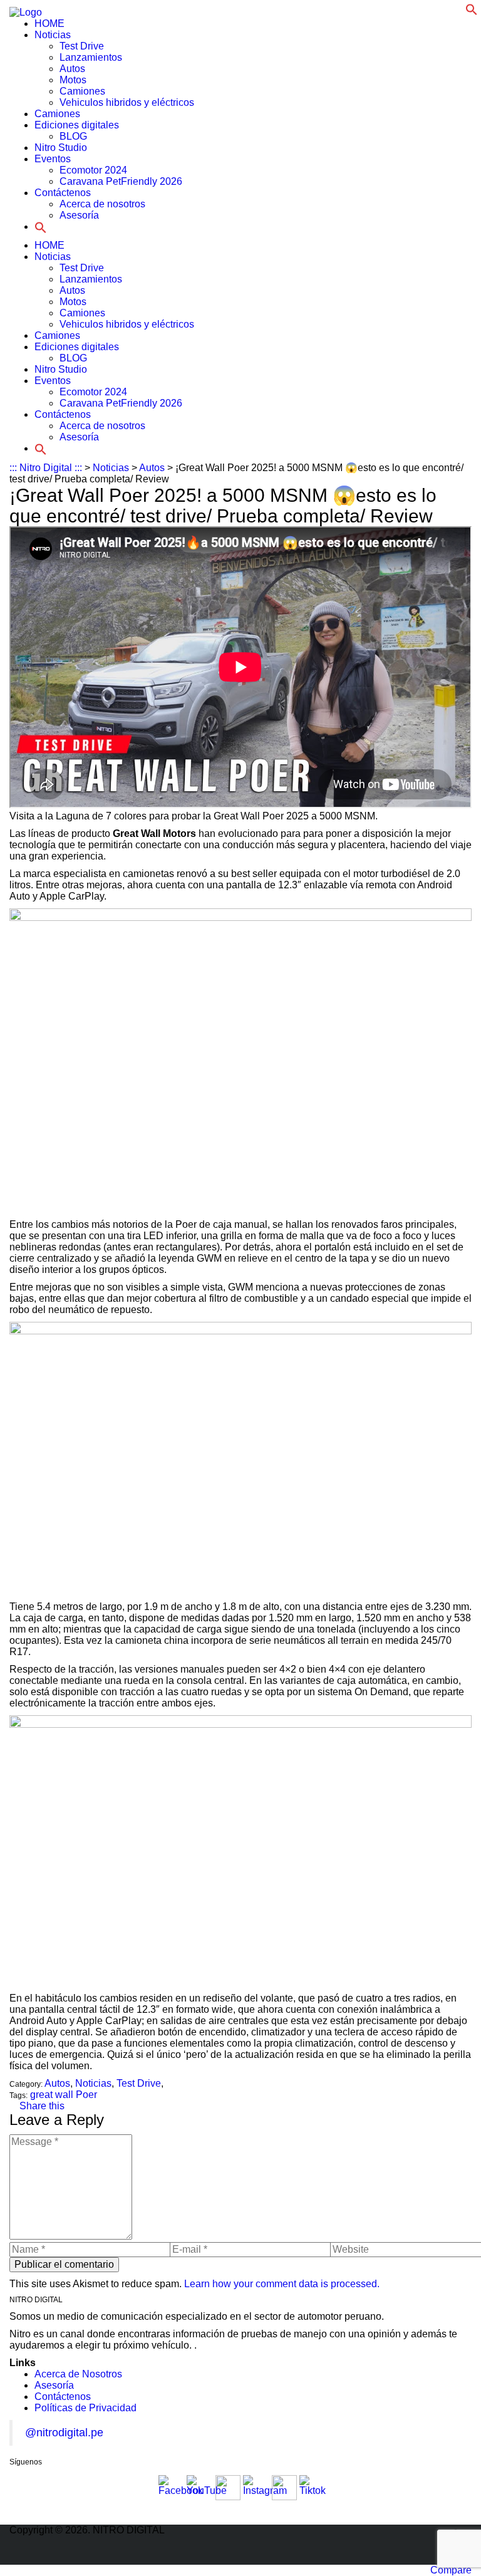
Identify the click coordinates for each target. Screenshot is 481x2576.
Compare (451, 2570)
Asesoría (79, 215)
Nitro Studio (61, 148)
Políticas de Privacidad (85, 2408)
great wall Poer (64, 2095)
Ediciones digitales (77, 125)
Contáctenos (63, 193)
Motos (73, 80)
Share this (41, 2106)
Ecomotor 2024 (93, 170)
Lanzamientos (91, 57)
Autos (72, 69)
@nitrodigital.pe (64, 2433)
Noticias (53, 35)
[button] (472, 8)
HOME (49, 23)
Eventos (53, 159)
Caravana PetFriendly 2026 (121, 181)
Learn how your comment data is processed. (282, 2284)
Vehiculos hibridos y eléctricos (127, 102)
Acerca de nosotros (102, 204)
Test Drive (82, 46)
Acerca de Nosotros (78, 2374)
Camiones (82, 91)
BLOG (73, 136)
